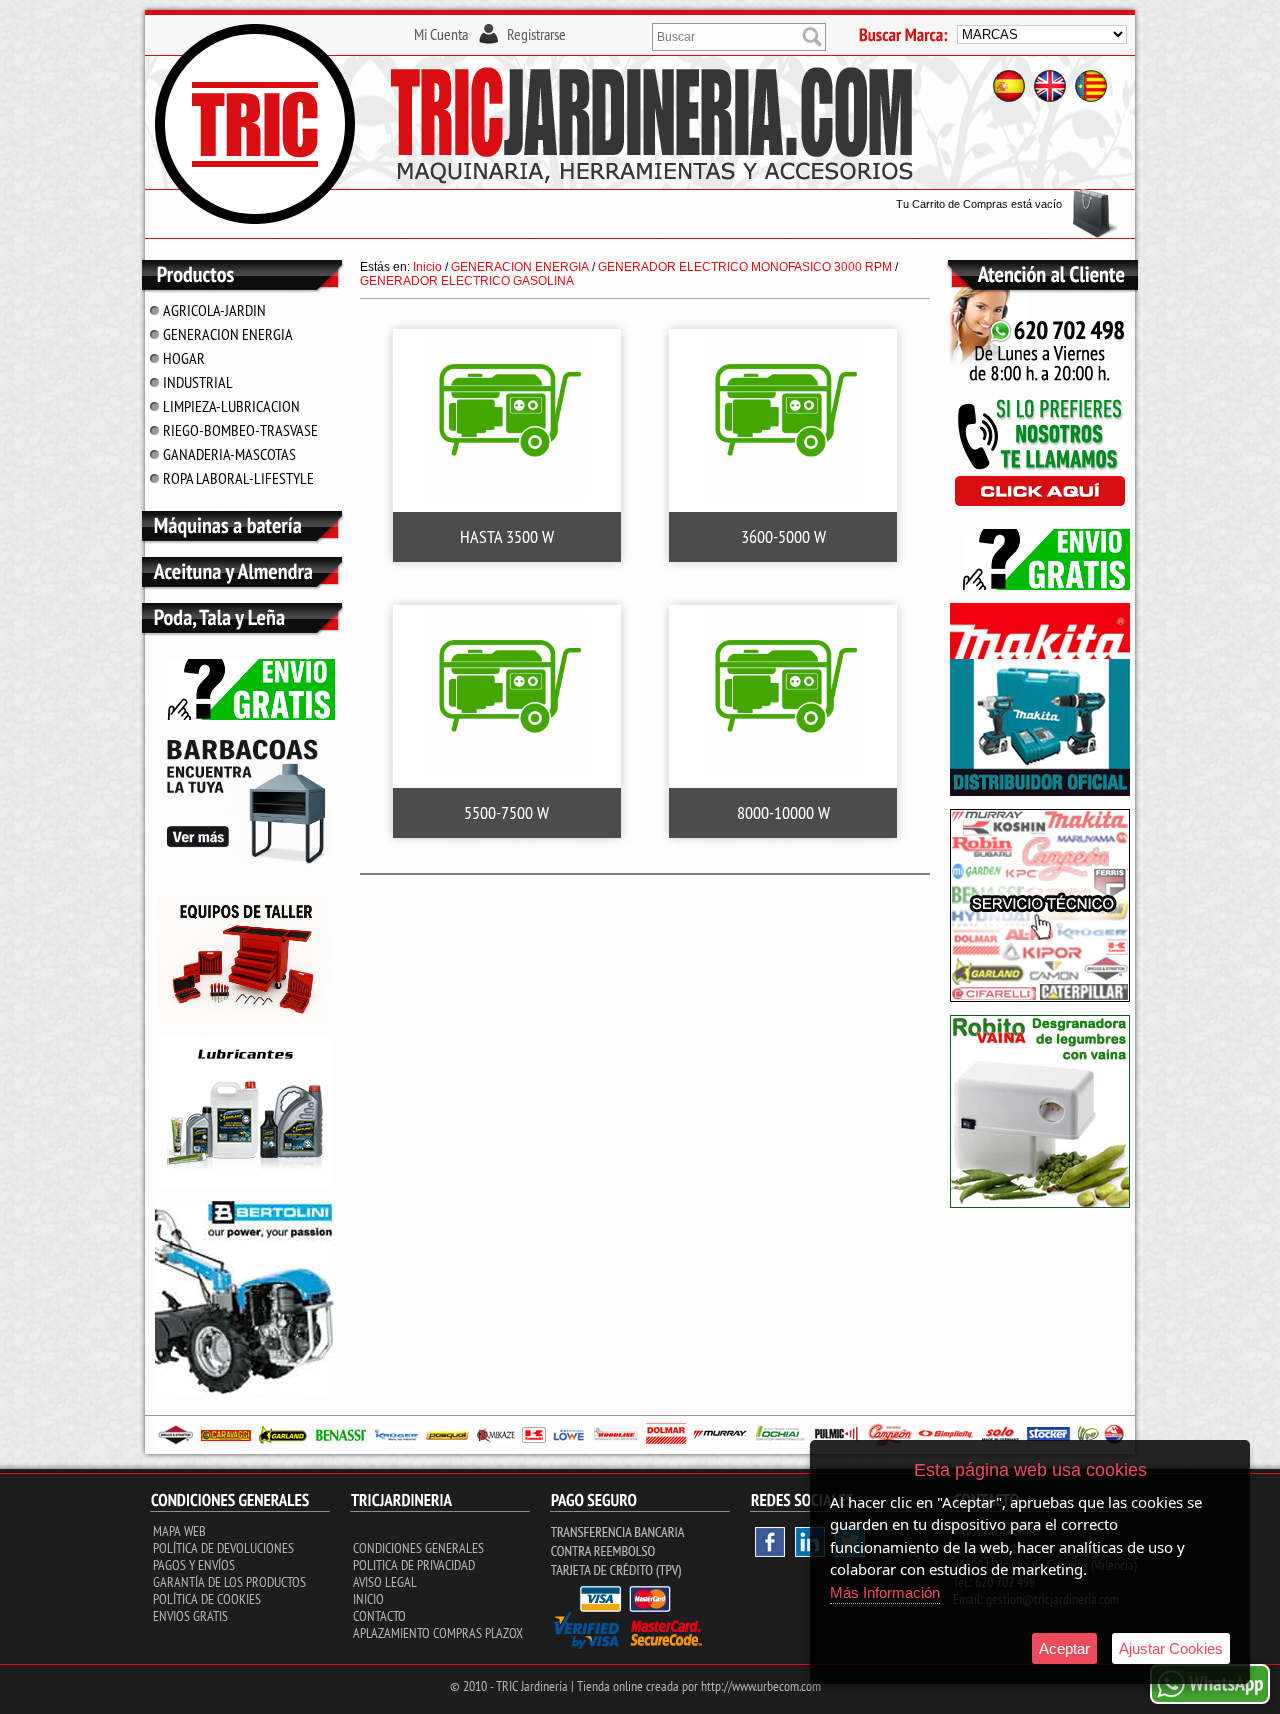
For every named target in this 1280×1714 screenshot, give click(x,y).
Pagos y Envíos (194, 1565)
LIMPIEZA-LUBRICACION (231, 406)
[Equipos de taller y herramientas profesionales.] (245, 1021)
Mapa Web (179, 1531)
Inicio (368, 1599)
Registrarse (536, 34)
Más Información (885, 1592)
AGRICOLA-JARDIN (214, 310)
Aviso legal (385, 1582)
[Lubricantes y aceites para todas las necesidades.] (245, 879)
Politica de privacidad (414, 1565)
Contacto (379, 1616)
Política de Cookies (207, 1599)
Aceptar (1064, 1648)
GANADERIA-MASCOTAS (229, 454)
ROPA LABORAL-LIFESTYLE (238, 478)
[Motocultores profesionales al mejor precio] (245, 1390)
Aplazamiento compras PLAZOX (438, 1633)
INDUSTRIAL (198, 382)
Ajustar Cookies (1171, 1648)
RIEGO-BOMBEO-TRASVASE (240, 430)
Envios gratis (190, 1616)
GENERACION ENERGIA (228, 334)
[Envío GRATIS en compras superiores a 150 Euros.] (245, 716)
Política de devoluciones (223, 1548)
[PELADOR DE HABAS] (1040, 1204)
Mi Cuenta (441, 34)
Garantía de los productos (229, 1582)
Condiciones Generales (418, 1548)
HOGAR (184, 358)
